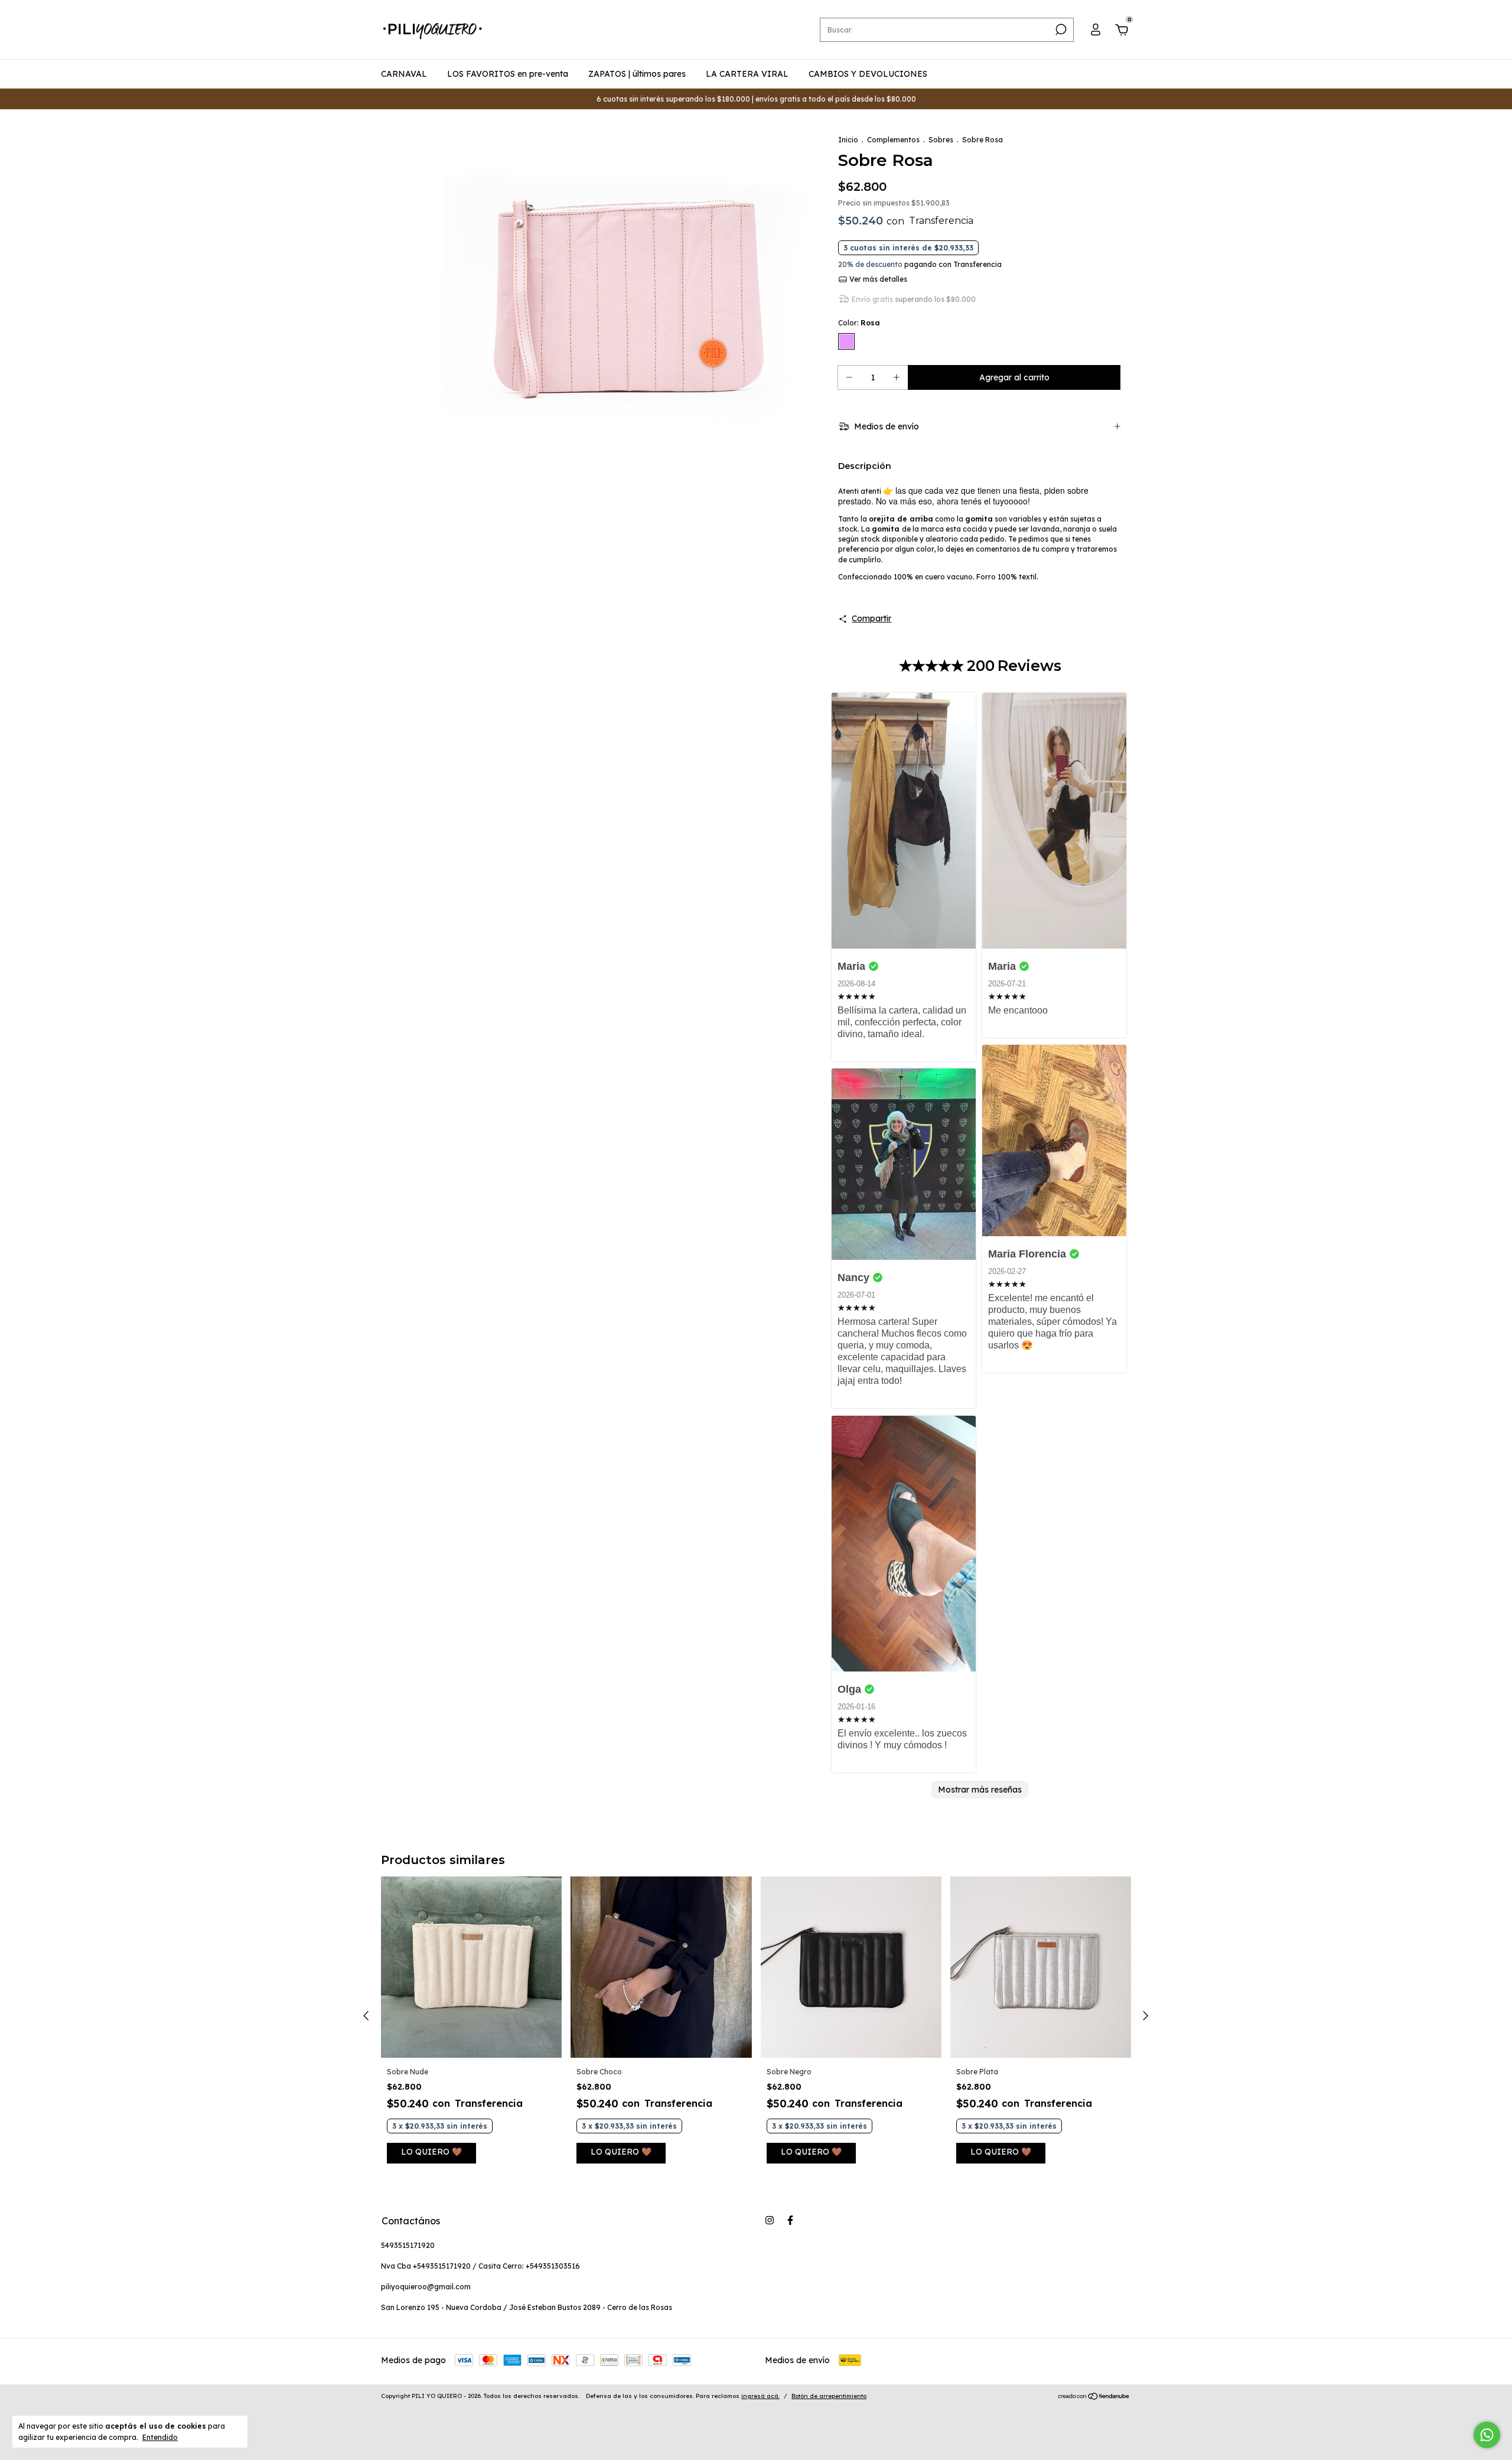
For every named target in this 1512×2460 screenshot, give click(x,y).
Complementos (893, 140)
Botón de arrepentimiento (829, 2396)
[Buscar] (1060, 30)
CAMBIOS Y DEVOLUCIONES (868, 74)
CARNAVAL (404, 74)
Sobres (941, 140)
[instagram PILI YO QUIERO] (770, 2220)
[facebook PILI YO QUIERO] (790, 2220)
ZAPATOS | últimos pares (637, 74)
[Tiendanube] (1094, 2397)
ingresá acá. (760, 2396)
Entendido (160, 2437)
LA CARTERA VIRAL (747, 74)
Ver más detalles (877, 279)
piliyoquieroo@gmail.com (426, 2287)
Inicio (848, 140)
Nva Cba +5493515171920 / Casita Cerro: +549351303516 (480, 2266)
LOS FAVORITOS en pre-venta (508, 74)
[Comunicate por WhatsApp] (1487, 2435)
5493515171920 (408, 2245)
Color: (859, 323)
